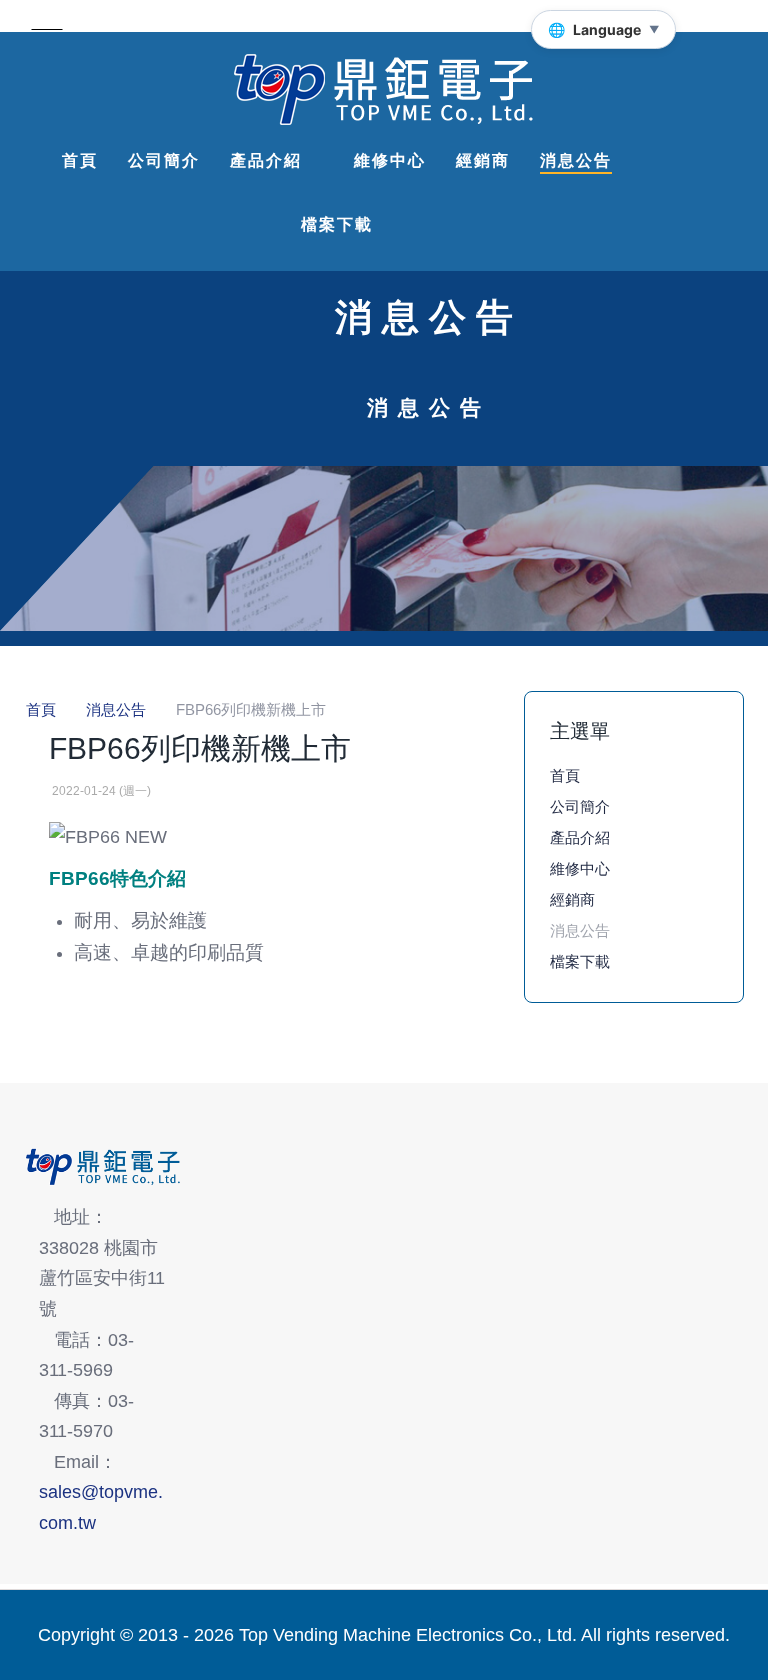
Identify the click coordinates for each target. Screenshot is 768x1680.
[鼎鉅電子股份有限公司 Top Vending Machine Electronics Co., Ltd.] (384, 90)
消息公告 (580, 930)
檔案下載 (580, 961)
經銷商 (572, 899)
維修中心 (580, 868)
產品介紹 (580, 837)
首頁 (565, 775)
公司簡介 (580, 806)
